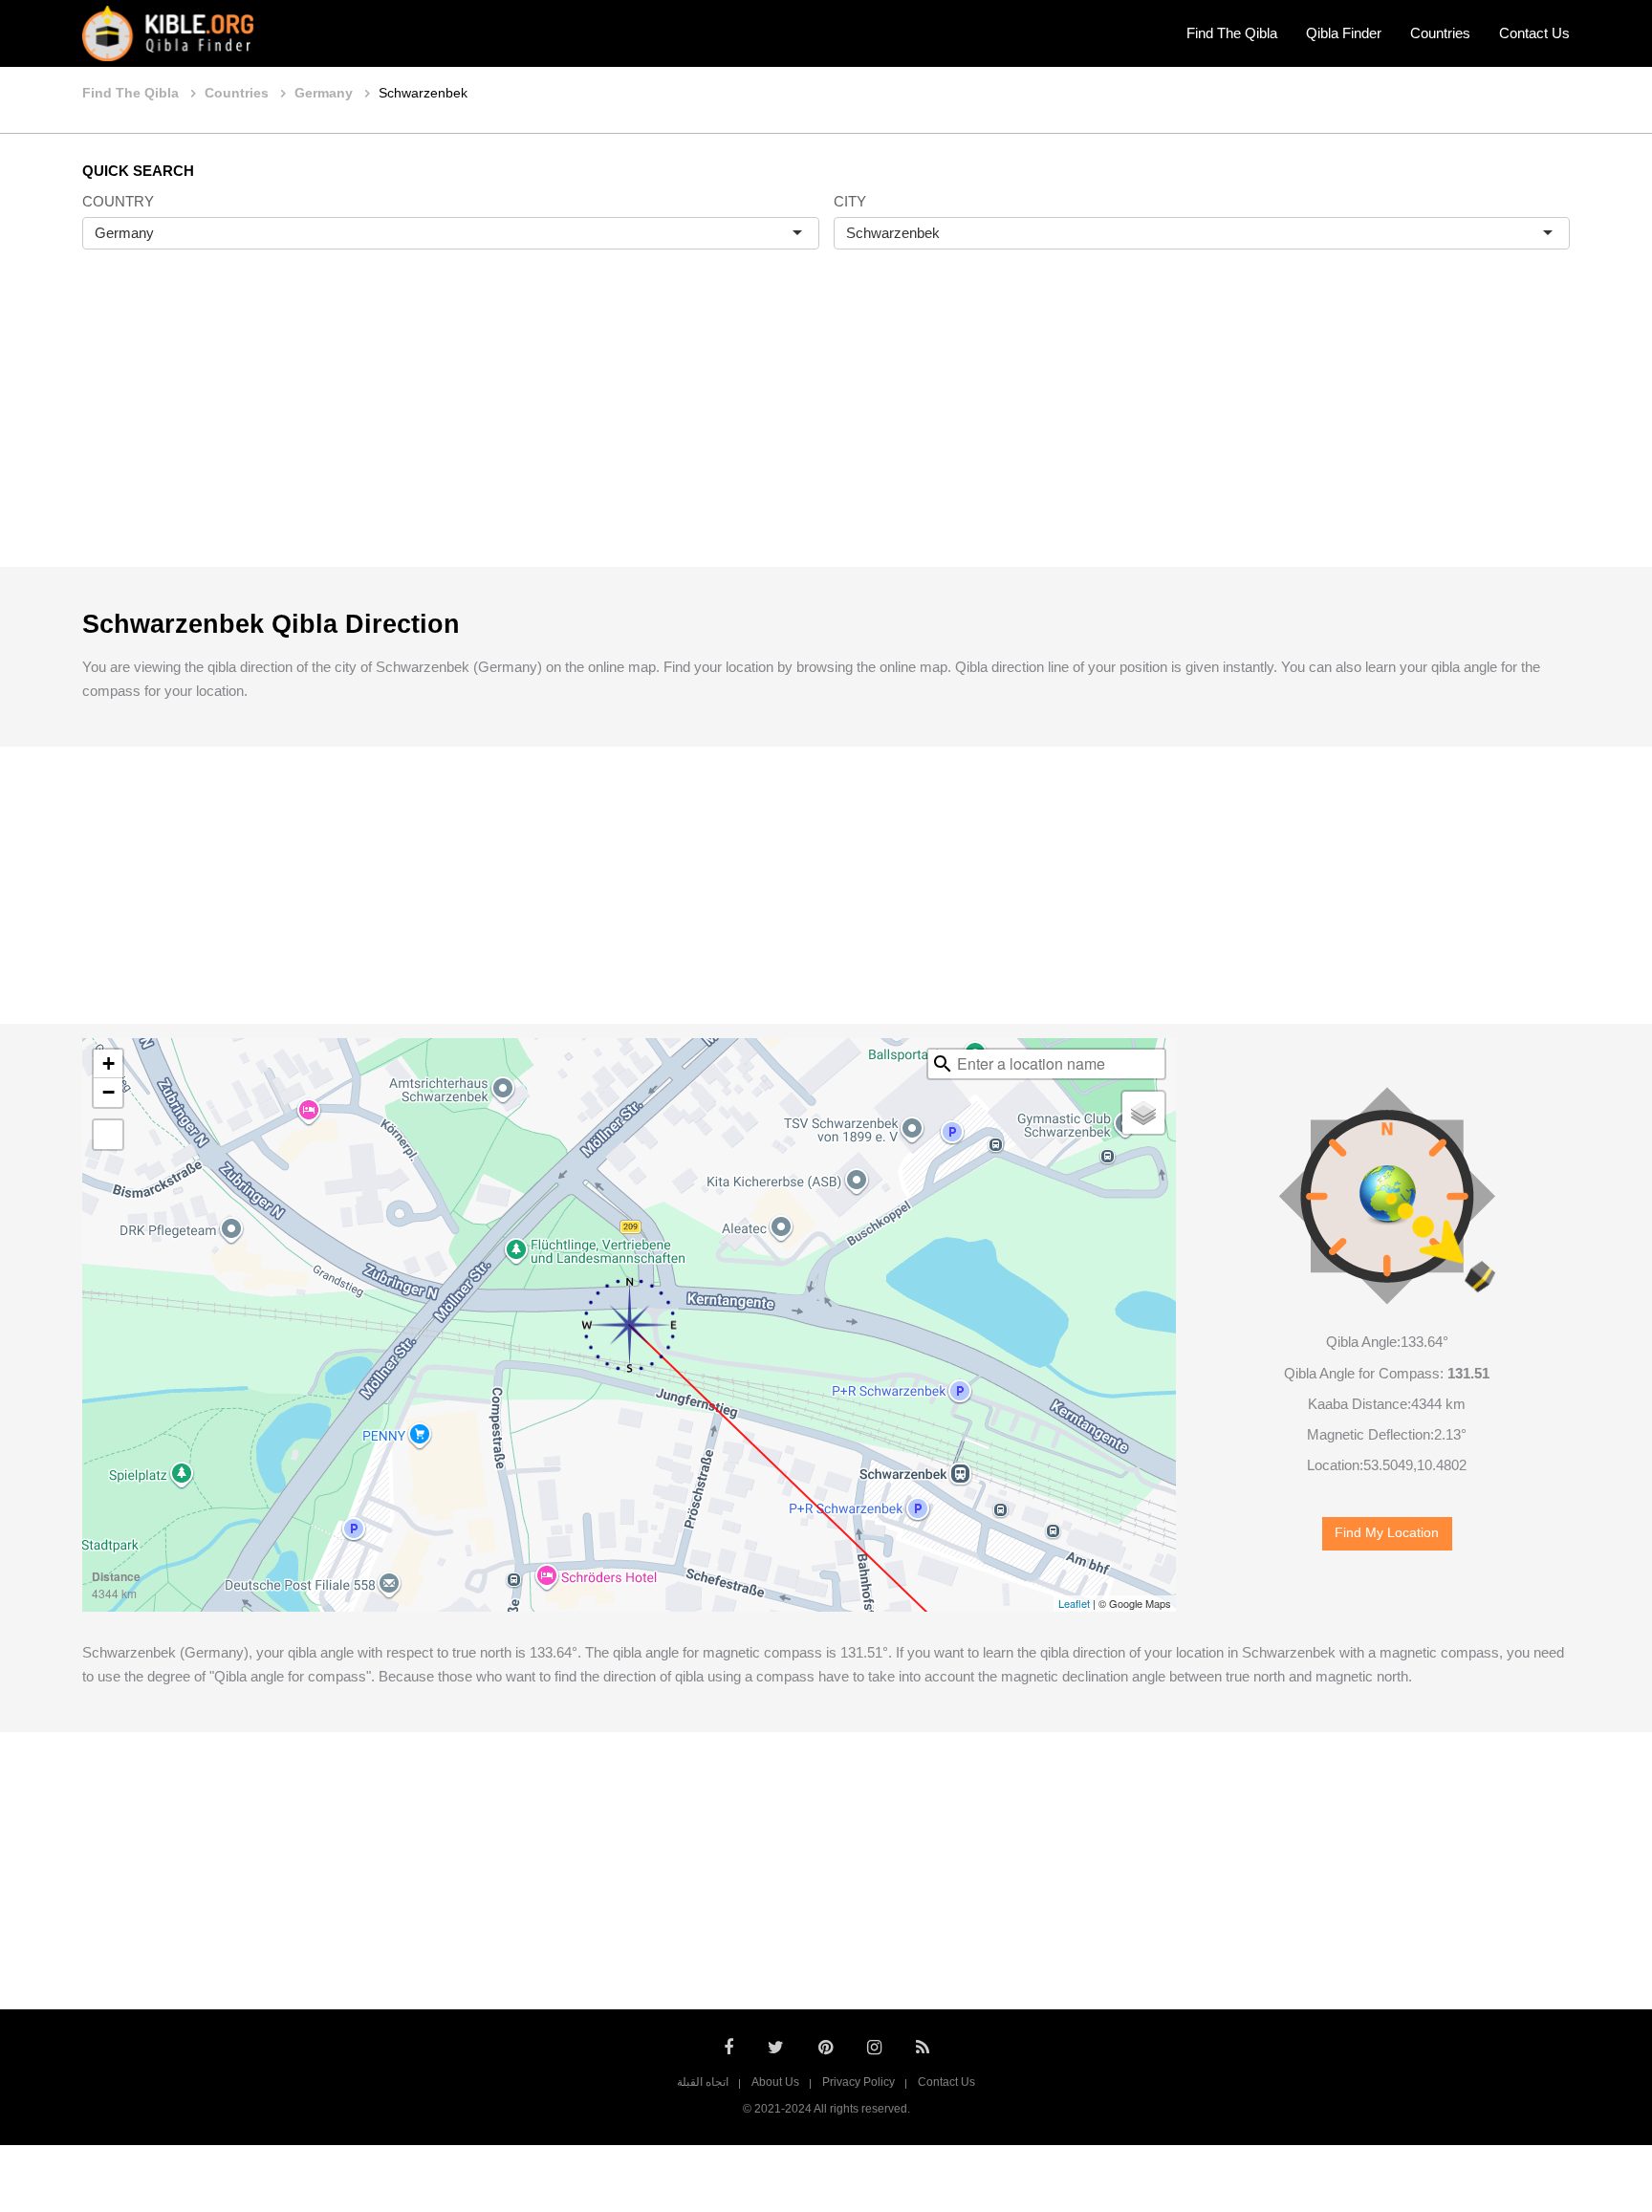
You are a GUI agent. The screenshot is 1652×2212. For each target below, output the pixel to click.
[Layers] (1143, 1113)
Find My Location (1387, 1533)
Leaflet (1074, 1603)
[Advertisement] (826, 428)
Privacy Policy (859, 2082)
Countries (1440, 33)
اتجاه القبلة (703, 2082)
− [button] (109, 1092)
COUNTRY (118, 201)
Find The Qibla (1232, 33)
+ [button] (109, 1063)
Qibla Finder (1344, 33)
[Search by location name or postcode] (943, 1064)
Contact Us (1534, 33)
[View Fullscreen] (108, 1135)
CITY (850, 201)
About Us (775, 2082)
